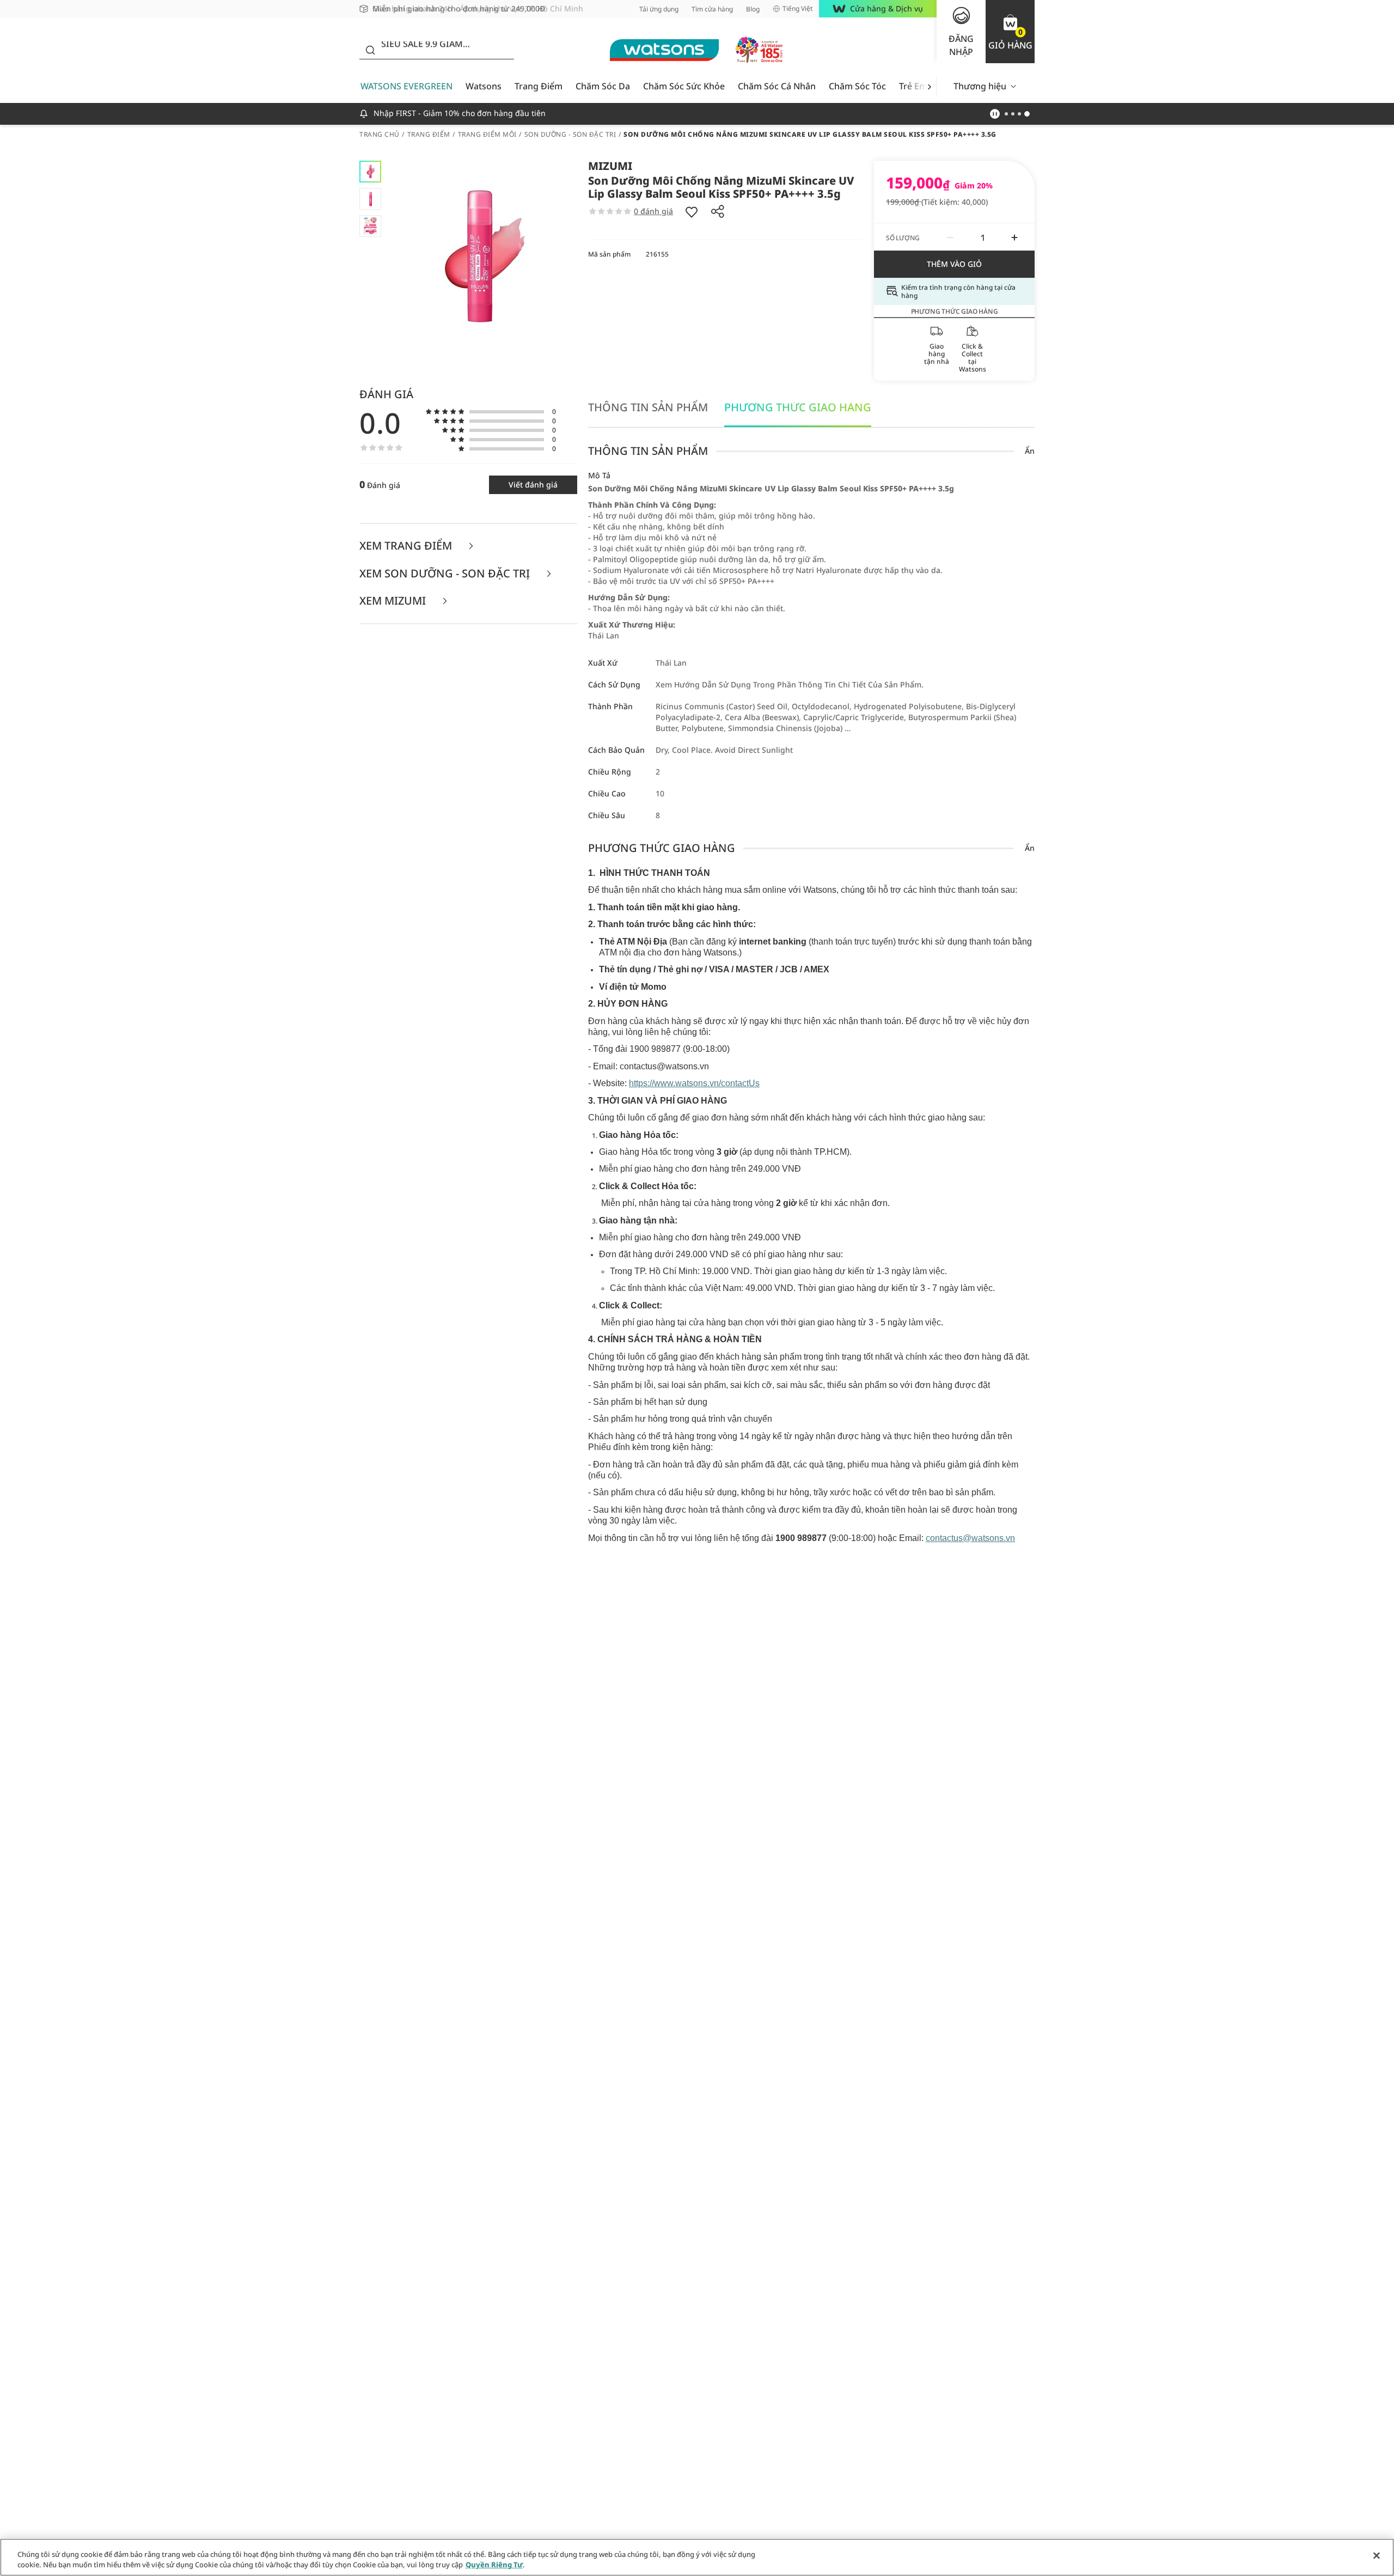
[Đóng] (1377, 2556)
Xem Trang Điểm (407, 546)
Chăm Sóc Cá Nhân (777, 86)
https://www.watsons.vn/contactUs (694, 1083)
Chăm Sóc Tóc (857, 86)
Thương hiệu (980, 86)
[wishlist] (692, 211)
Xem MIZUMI (394, 601)
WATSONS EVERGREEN (406, 86)
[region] (697, 2557)
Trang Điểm (539, 86)
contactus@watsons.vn (970, 1538)
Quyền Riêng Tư (494, 2565)
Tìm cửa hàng (712, 9)
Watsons (484, 86)
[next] (929, 86)
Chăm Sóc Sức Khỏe (684, 86)
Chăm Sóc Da (603, 86)
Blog (753, 9)
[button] (1010, 32)
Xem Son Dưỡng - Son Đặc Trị (446, 574)
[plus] (1014, 237)
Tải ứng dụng (659, 9)
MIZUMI (610, 166)
